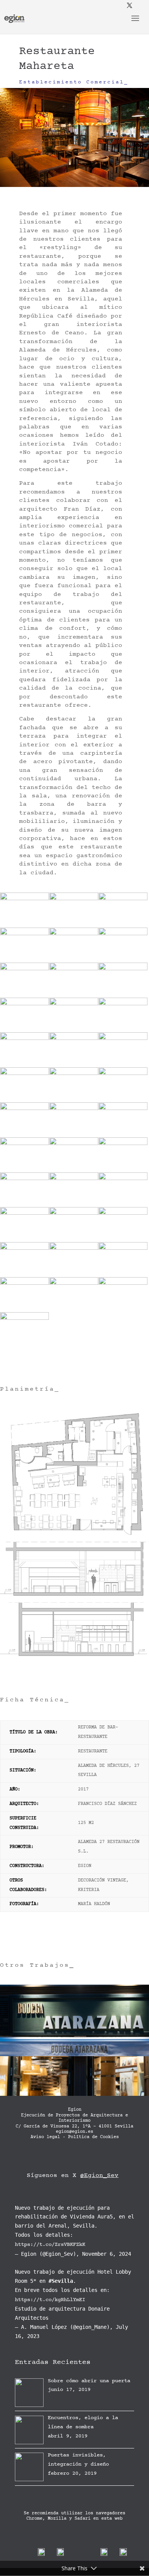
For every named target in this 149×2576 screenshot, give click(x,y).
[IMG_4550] (74, 1277)
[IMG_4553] (24, 1312)
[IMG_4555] (123, 1312)
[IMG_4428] (24, 962)
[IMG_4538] (24, 1277)
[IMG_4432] (74, 962)
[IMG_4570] (24, 1347)
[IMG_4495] (123, 1102)
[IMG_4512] (123, 1172)
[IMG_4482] (74, 1067)
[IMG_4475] (123, 1032)
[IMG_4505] (74, 1137)
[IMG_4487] (123, 1067)
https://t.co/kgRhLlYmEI (50, 2300)
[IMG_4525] (74, 1207)
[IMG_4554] (74, 1312)
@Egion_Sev (99, 2176)
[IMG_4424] (74, 927)
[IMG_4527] (123, 1207)
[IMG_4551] (123, 1277)
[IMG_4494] (74, 1102)
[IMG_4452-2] (24, 997)
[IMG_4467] (24, 1032)
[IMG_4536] (74, 1242)
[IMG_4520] (24, 1207)
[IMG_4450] (123, 962)
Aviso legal (45, 2137)
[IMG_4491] (24, 1102)
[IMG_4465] (123, 997)
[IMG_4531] (24, 1242)
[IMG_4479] (24, 1067)
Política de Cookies (93, 2137)
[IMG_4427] (123, 927)
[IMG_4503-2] (24, 1137)
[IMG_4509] (24, 1172)
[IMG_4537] (123, 1242)
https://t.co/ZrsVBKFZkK (50, 2245)
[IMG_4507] (123, 1137)
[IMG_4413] (24, 927)
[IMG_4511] (74, 1172)
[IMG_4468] (74, 1032)
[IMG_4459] (74, 997)
